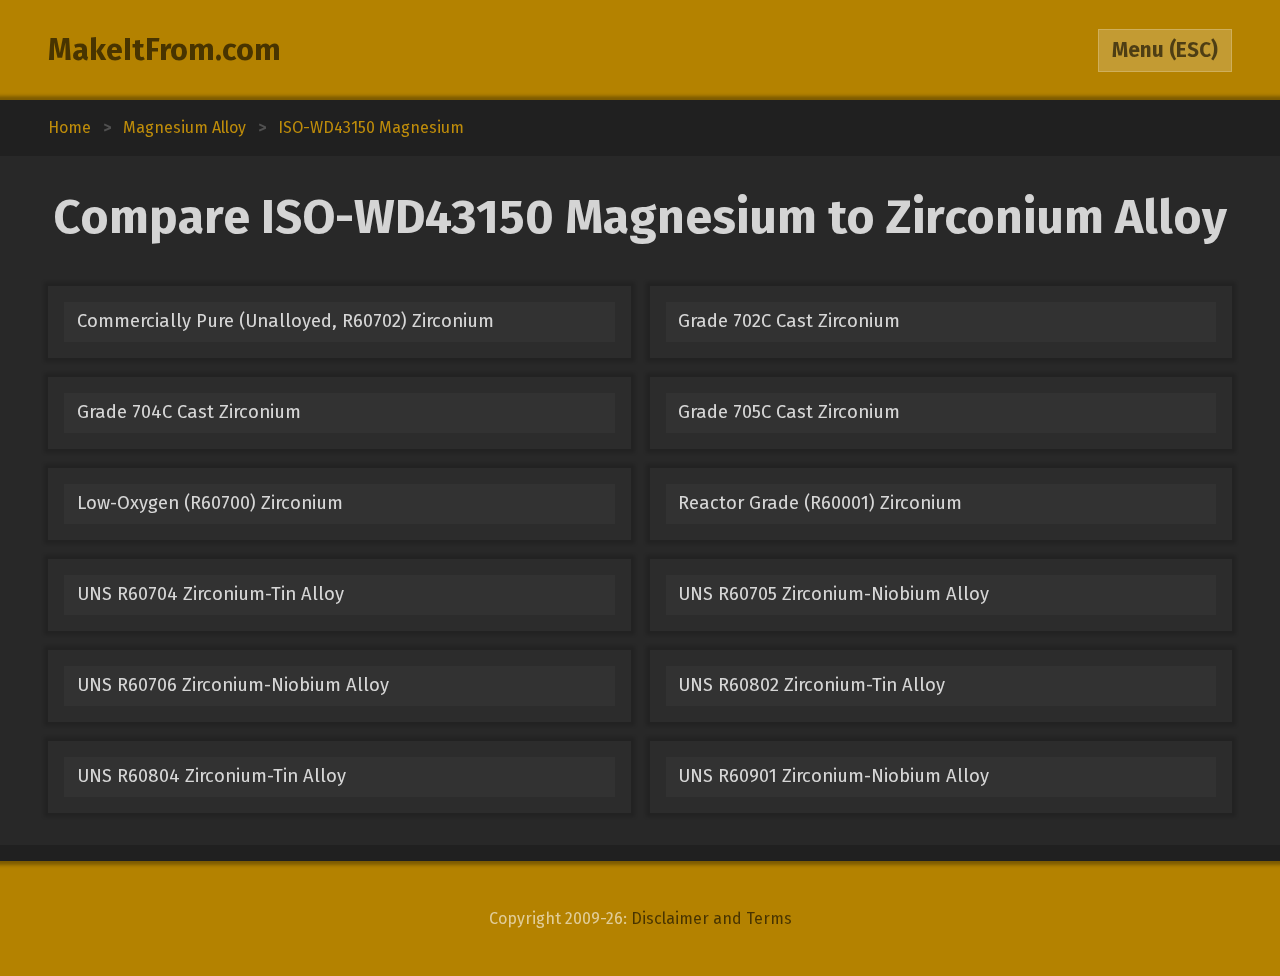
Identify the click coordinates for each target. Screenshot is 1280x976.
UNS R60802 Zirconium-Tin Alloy (811, 685)
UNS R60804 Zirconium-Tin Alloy (211, 776)
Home (69, 127)
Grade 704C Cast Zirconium (189, 412)
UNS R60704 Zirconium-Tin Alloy (210, 594)
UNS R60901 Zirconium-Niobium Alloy (833, 776)
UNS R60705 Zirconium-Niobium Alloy (833, 594)
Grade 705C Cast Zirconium (789, 412)
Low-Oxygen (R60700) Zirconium (210, 503)
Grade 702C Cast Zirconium (789, 321)
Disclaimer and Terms (711, 918)
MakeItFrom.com (164, 50)
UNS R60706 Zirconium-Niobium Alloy (233, 685)
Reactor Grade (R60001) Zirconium (820, 503)
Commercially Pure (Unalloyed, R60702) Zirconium (285, 321)
